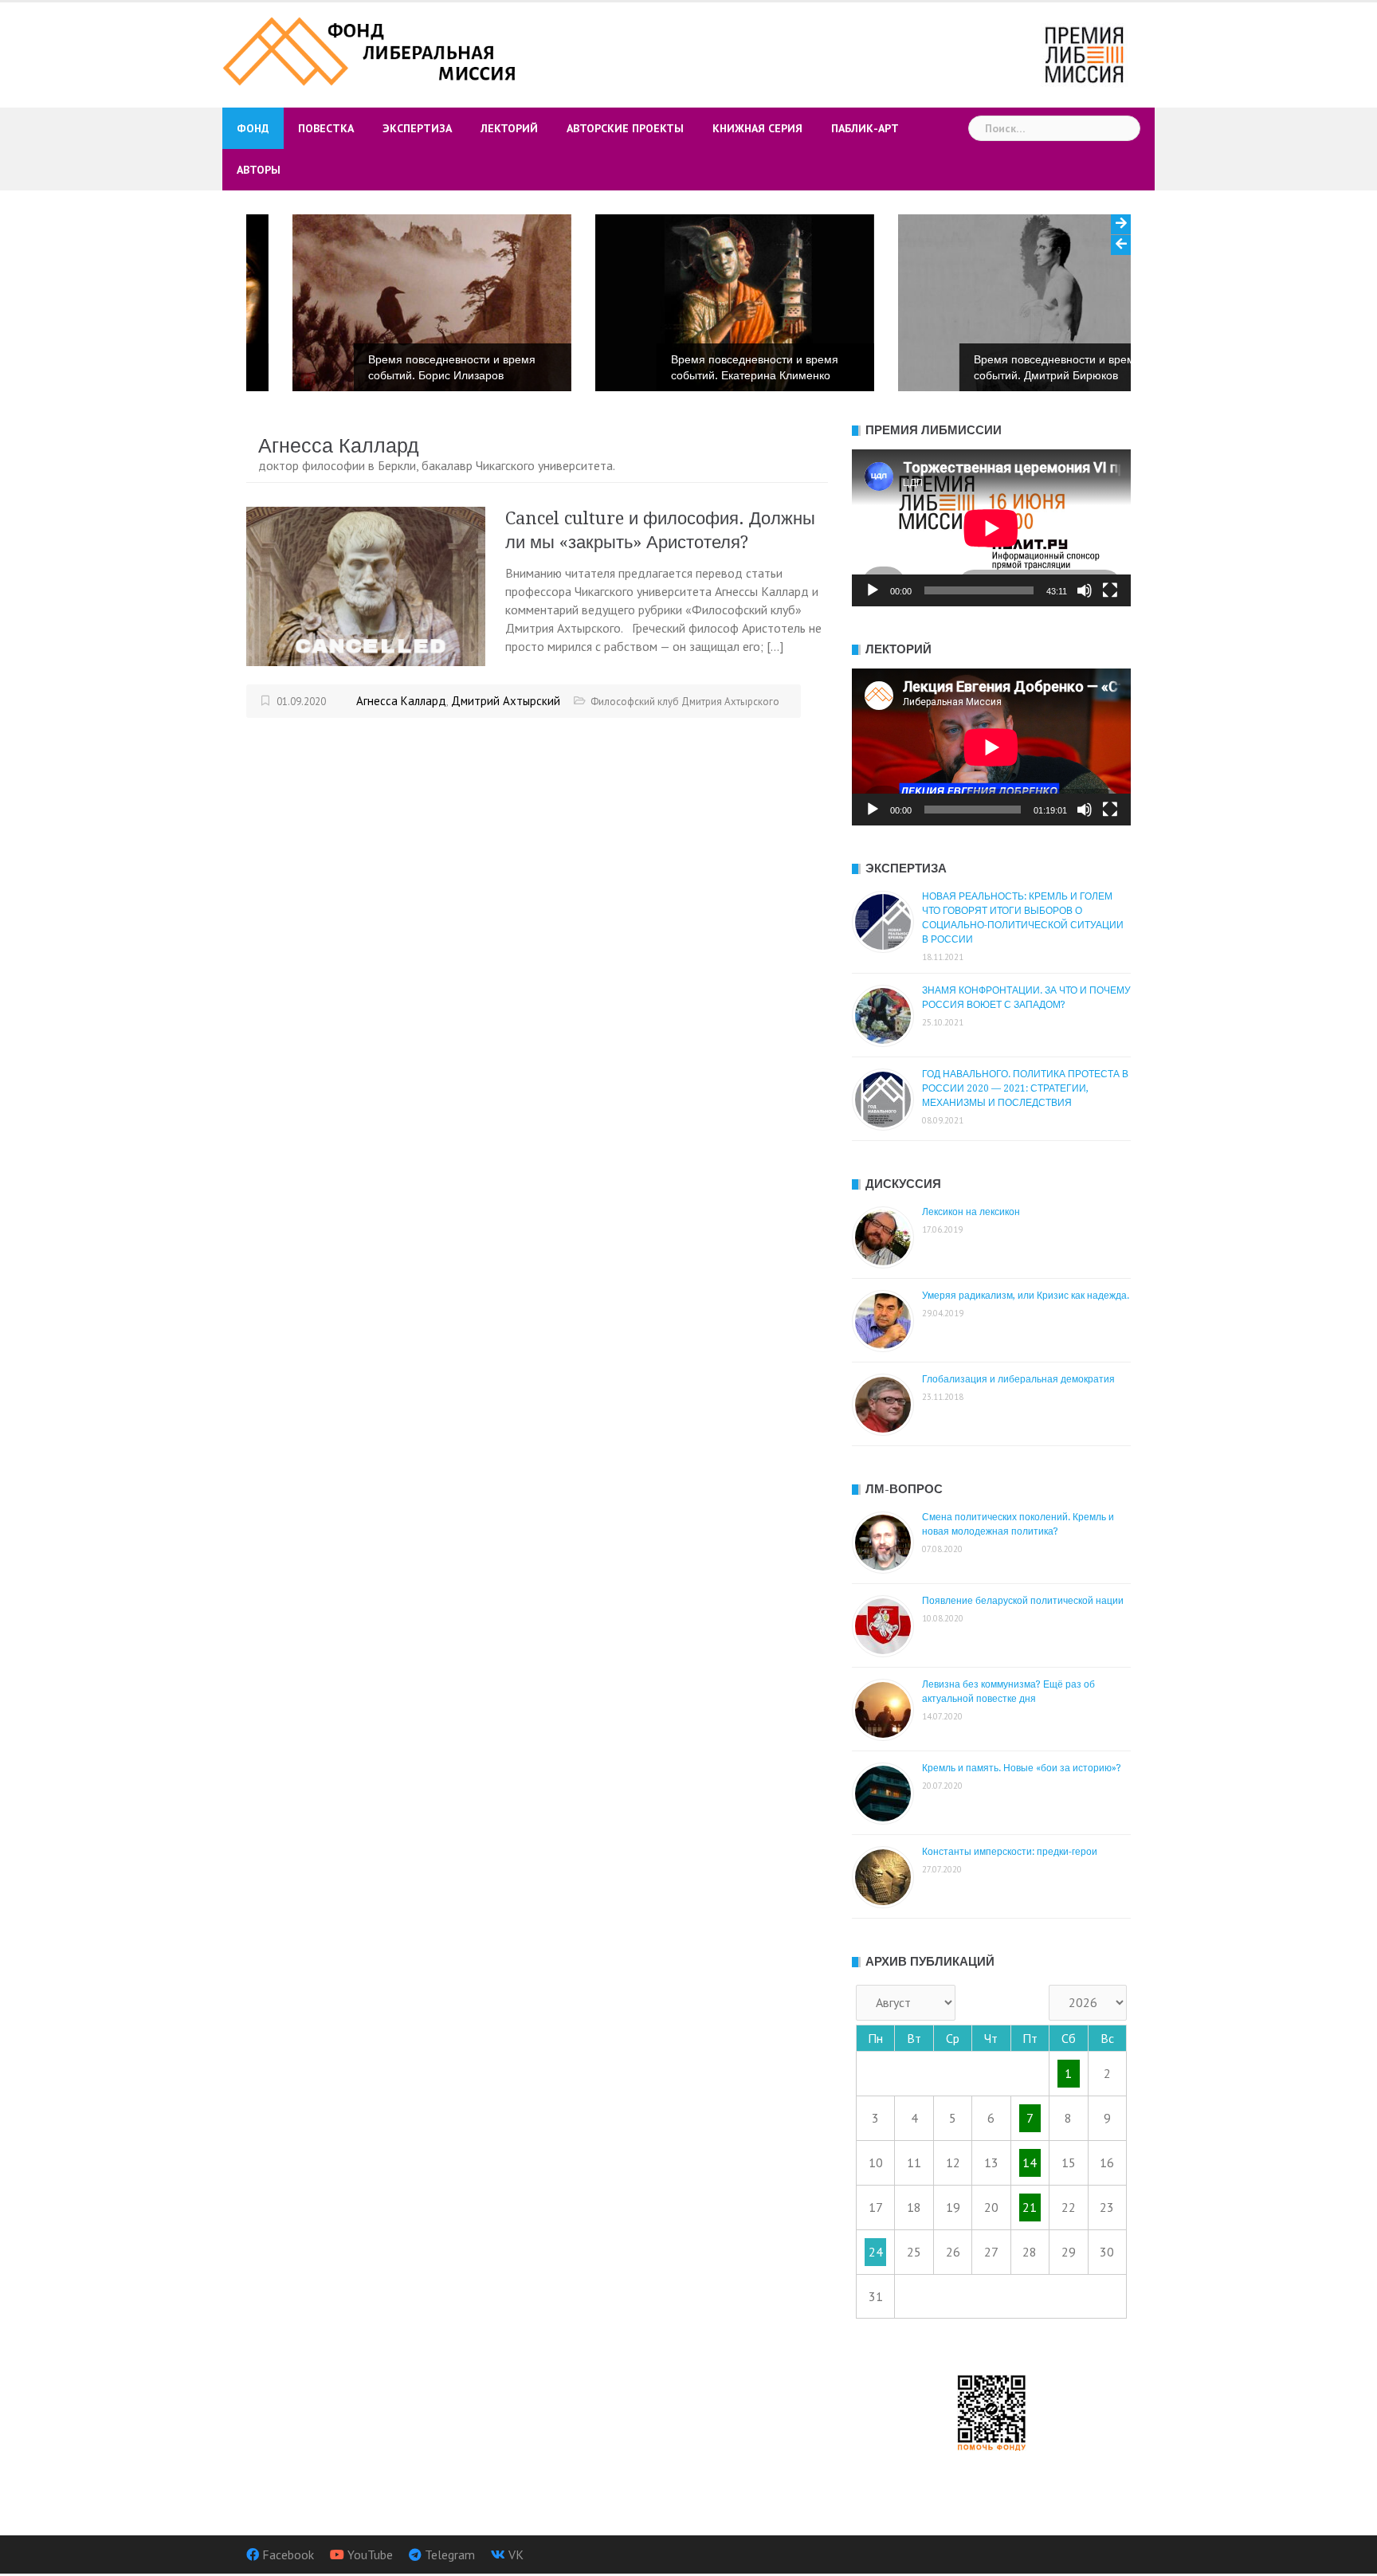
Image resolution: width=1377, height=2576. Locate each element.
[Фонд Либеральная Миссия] (372, 49)
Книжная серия (757, 128)
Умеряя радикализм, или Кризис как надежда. (1026, 1296)
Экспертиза (417, 128)
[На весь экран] (1110, 590)
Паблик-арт (865, 128)
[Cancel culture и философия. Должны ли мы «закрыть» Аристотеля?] (366, 585)
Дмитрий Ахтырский (506, 701)
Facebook (288, 2554)
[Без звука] (1085, 590)
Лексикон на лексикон (971, 1212)
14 (1030, 2162)
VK (516, 2554)
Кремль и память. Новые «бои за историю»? (1022, 1768)
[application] (991, 528)
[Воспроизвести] (873, 590)
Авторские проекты (625, 128)
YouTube (370, 2554)
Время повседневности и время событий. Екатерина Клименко (708, 367)
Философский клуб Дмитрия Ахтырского (685, 702)
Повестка (326, 128)
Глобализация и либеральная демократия (1018, 1379)
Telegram (450, 2554)
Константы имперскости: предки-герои (1010, 1852)
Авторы (259, 170)
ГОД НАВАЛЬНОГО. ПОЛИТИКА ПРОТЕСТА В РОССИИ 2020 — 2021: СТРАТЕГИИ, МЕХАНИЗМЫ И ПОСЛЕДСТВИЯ (1025, 1088)
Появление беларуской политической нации (1023, 1601)
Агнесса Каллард (401, 701)
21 (1030, 2207)
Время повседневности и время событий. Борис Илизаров (406, 367)
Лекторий (509, 128)
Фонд (253, 128)
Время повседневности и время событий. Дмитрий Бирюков (1011, 367)
